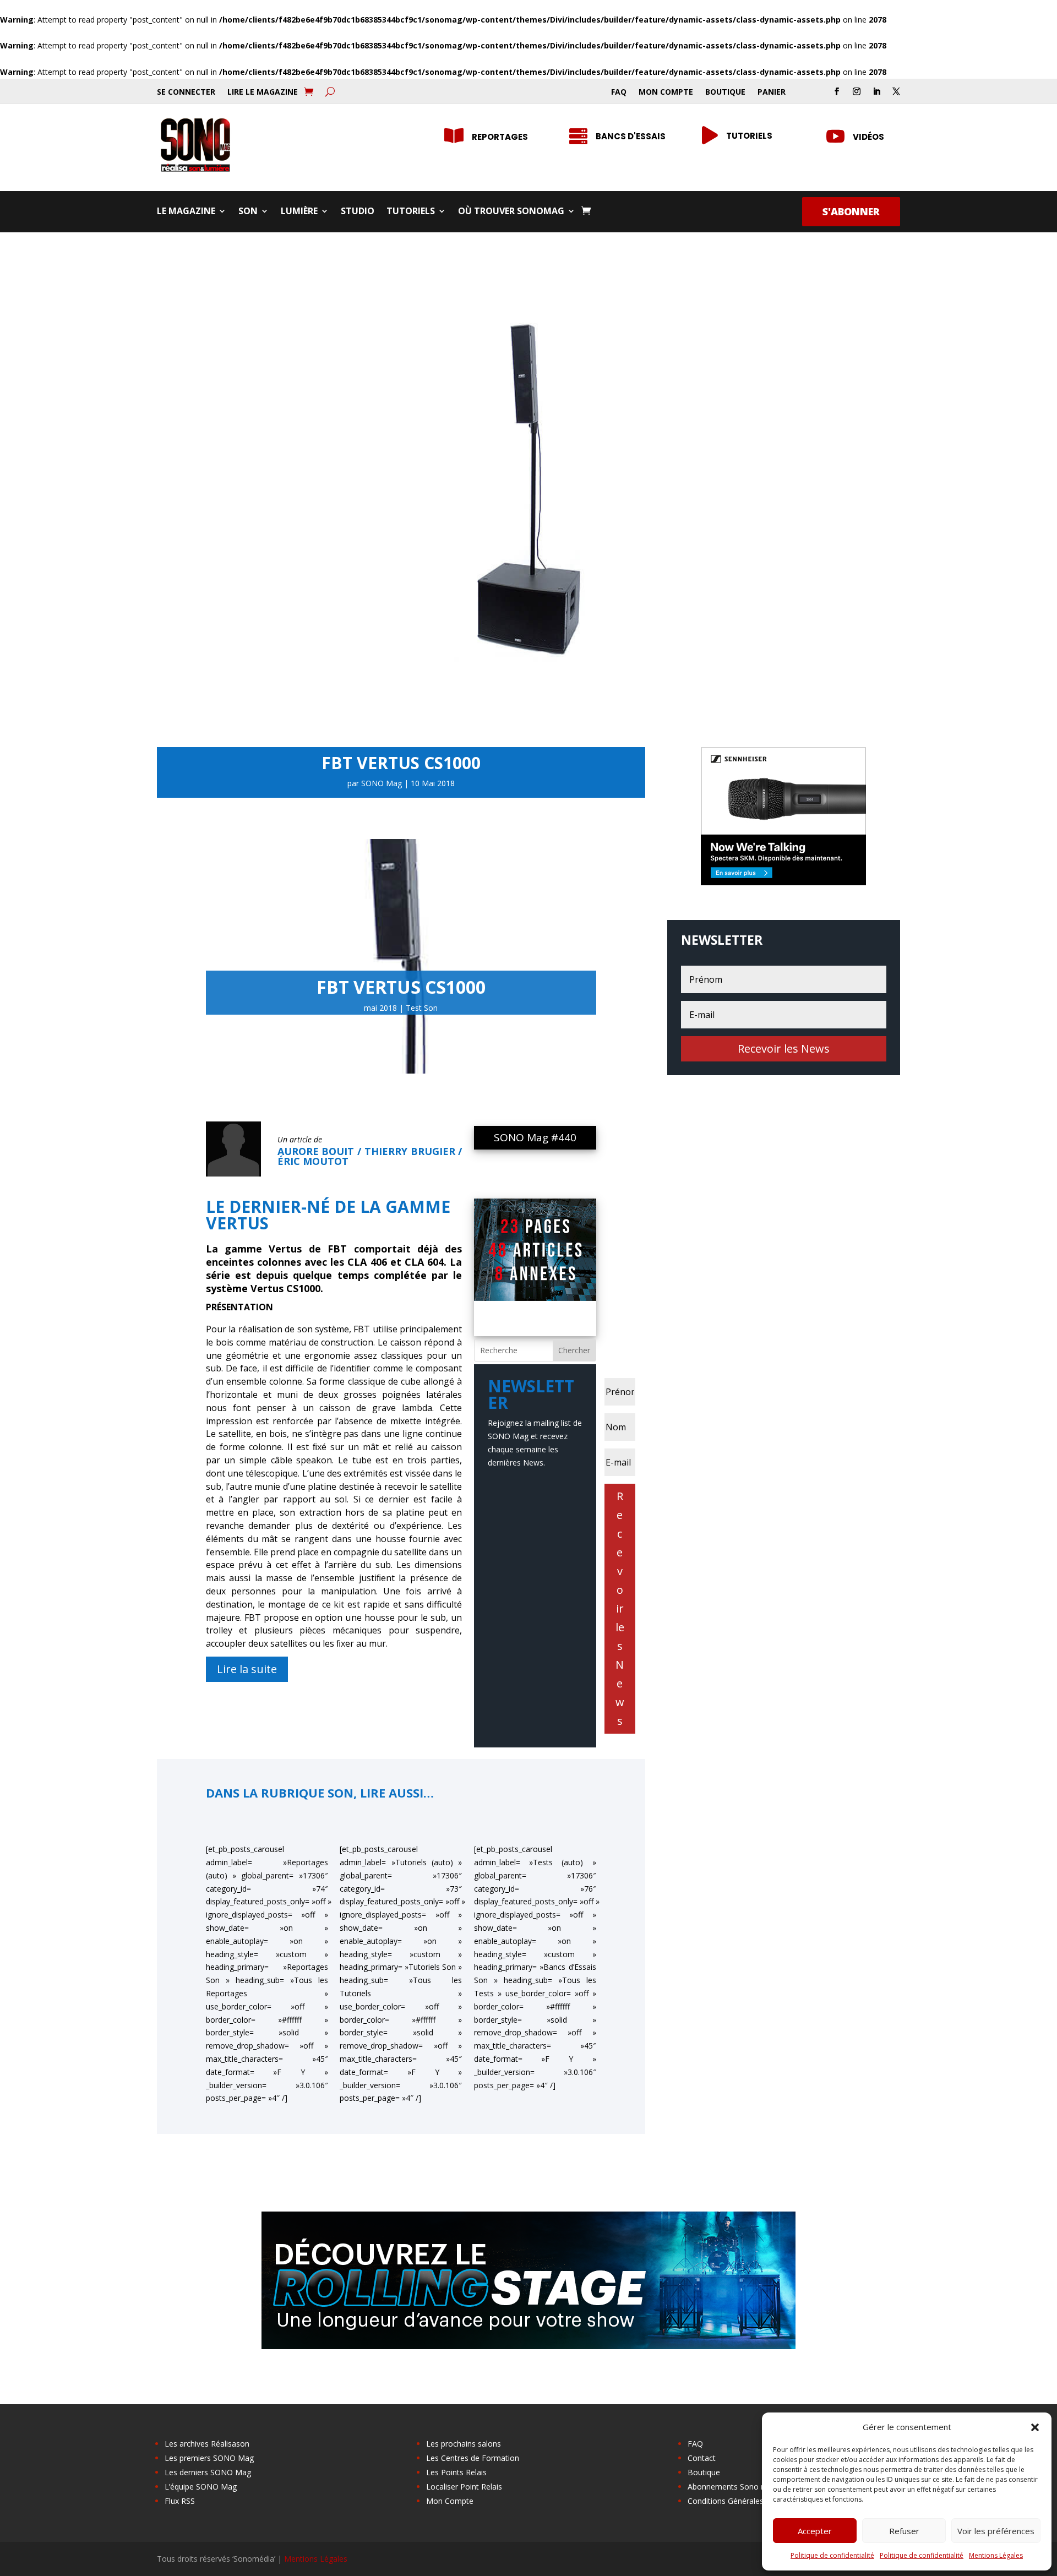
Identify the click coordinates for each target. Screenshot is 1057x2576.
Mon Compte (666, 92)
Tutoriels (749, 136)
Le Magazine (186, 212)
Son (248, 212)
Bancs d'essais (631, 136)
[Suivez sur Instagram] (857, 91)
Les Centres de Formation (473, 2458)
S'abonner (851, 211)
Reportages (500, 137)
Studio (358, 212)
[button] (1035, 2427)
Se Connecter (186, 92)
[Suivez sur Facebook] (837, 91)
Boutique (725, 92)
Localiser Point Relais (464, 2487)
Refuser (904, 2531)
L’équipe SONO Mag (201, 2487)
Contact (702, 2458)
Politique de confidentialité (832, 2555)
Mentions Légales (996, 2555)
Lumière (299, 212)
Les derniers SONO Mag (208, 2472)
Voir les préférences (996, 2531)
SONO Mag (382, 783)
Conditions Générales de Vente (742, 2501)
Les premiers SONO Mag (209, 2458)
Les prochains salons (464, 2444)
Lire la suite (247, 1669)
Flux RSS (180, 2501)
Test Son (422, 1008)
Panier (772, 92)
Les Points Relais (456, 2472)
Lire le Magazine (263, 92)
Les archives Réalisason (207, 2444)
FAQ (619, 92)
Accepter (815, 2531)
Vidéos (868, 137)
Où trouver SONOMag (511, 212)
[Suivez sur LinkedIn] (876, 91)
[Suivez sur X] (896, 91)
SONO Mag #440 (535, 1137)
